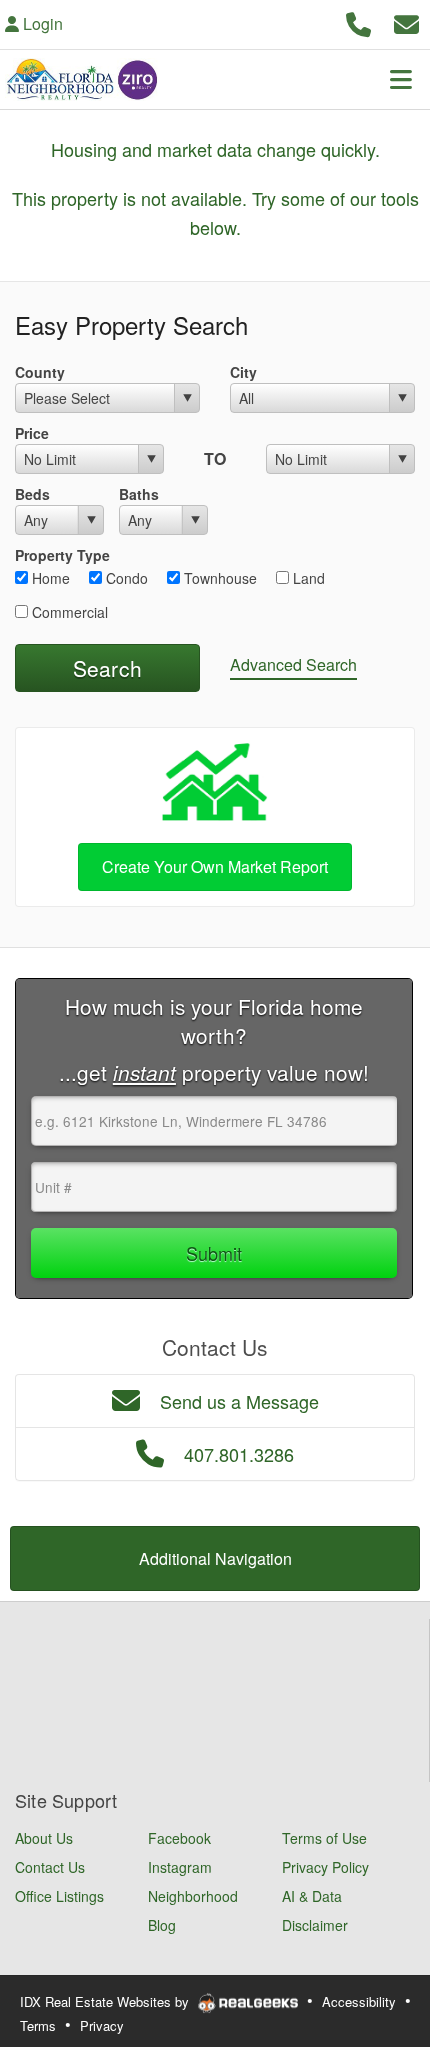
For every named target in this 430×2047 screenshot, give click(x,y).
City (243, 372)
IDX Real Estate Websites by (106, 2001)
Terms (38, 2025)
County (40, 372)
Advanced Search (293, 664)
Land (307, 578)
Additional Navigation (215, 1558)
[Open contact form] (406, 21)
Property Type (62, 555)
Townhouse (218, 578)
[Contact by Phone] (358, 21)
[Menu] (401, 79)
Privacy (102, 2025)
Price (32, 433)
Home (49, 578)
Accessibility (359, 2001)
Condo (125, 578)
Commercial (68, 612)
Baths (139, 494)
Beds (32, 494)
